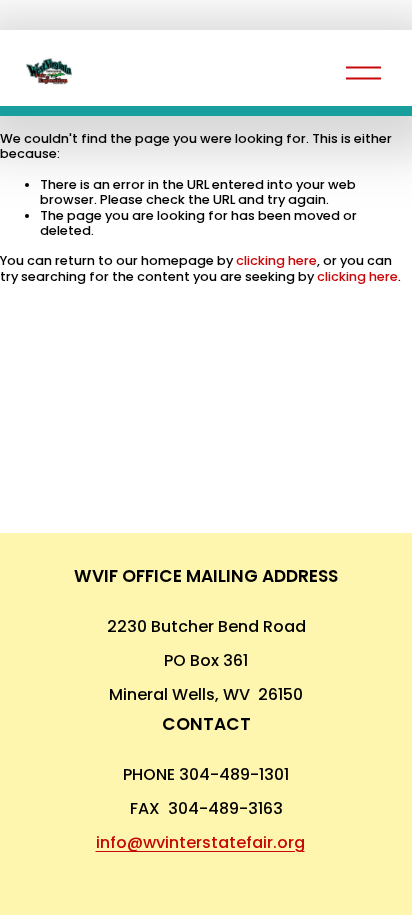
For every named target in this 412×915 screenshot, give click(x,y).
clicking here (276, 260)
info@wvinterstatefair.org (200, 842)
